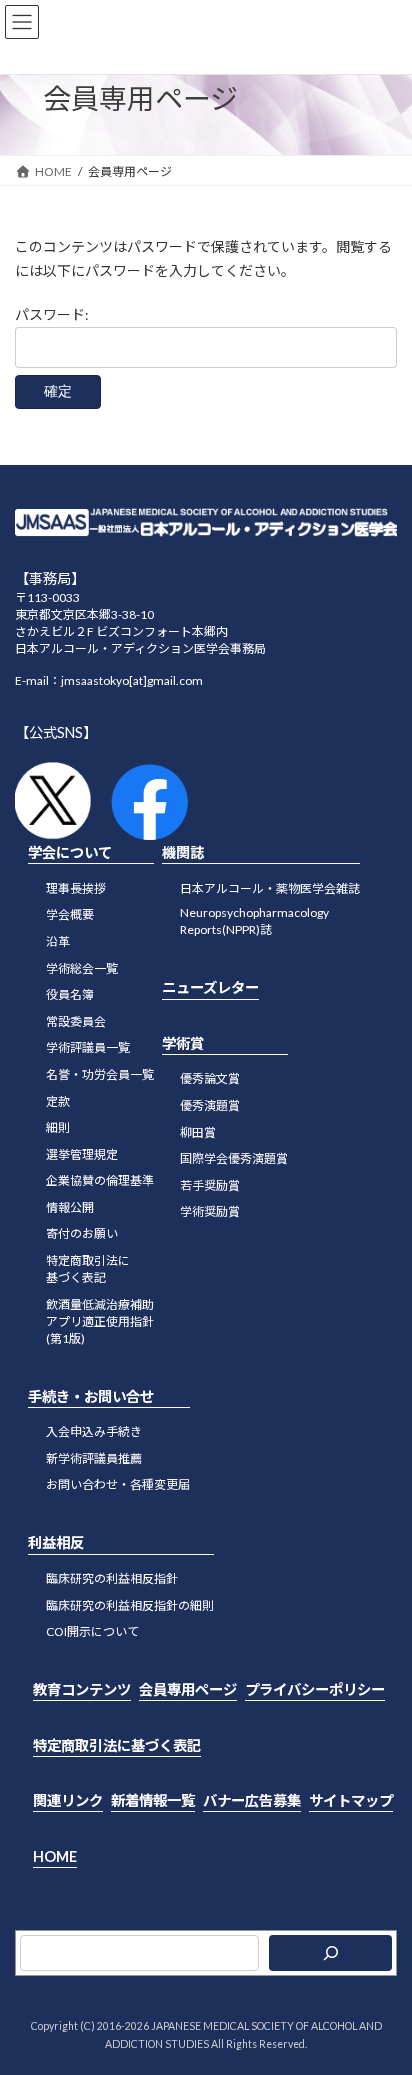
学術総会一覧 (82, 967)
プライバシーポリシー (315, 1689)
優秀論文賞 (210, 1078)
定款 (58, 1100)
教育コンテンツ (82, 1689)
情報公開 (70, 1206)
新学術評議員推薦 (94, 1457)
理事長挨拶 (76, 887)
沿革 (58, 941)
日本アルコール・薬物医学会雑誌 (270, 887)
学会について (70, 852)
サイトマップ (351, 1800)
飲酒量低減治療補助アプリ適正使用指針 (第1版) (100, 1320)
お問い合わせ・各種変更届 (118, 1484)
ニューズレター (210, 987)
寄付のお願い (82, 1233)
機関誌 (183, 852)
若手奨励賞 (210, 1184)
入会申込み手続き (94, 1431)
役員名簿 (70, 994)
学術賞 (183, 1042)
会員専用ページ (188, 1689)
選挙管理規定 (82, 1153)
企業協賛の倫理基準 (100, 1180)
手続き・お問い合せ (91, 1395)
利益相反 (56, 1542)
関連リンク (68, 1800)
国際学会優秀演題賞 (234, 1158)
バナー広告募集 (252, 1800)
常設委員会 (76, 1020)
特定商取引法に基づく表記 (117, 1744)
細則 (58, 1127)
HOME (55, 1855)
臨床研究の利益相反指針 (112, 1578)
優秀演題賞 (210, 1105)
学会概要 (70, 914)
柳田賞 (198, 1131)
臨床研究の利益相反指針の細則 (130, 1604)
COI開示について (92, 1631)
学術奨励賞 (210, 1211)
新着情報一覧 (153, 1800)
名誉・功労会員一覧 (100, 1074)
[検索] (330, 1953)
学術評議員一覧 (88, 1047)
